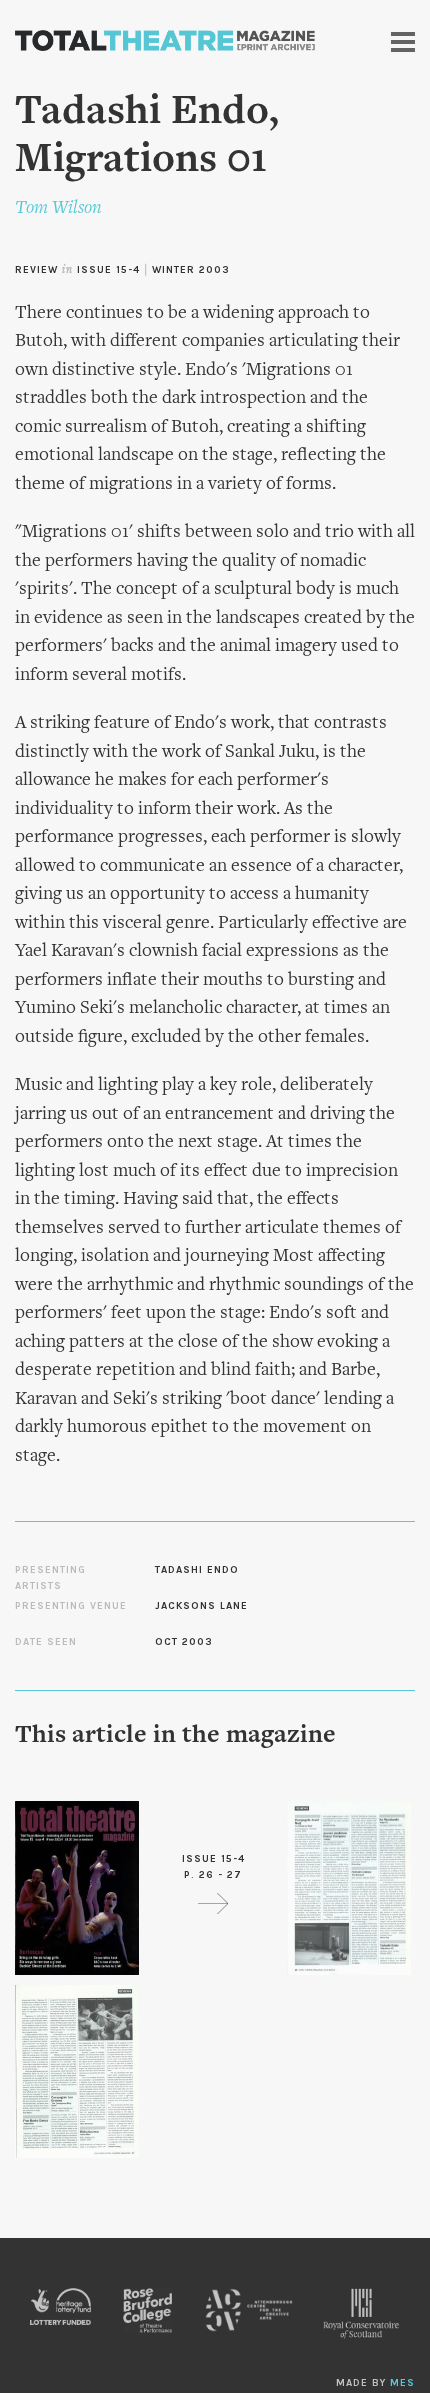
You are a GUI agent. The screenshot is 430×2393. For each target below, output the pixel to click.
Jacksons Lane (201, 1606)
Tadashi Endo (197, 1570)
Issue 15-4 (108, 270)
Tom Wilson (58, 208)
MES (402, 2383)
